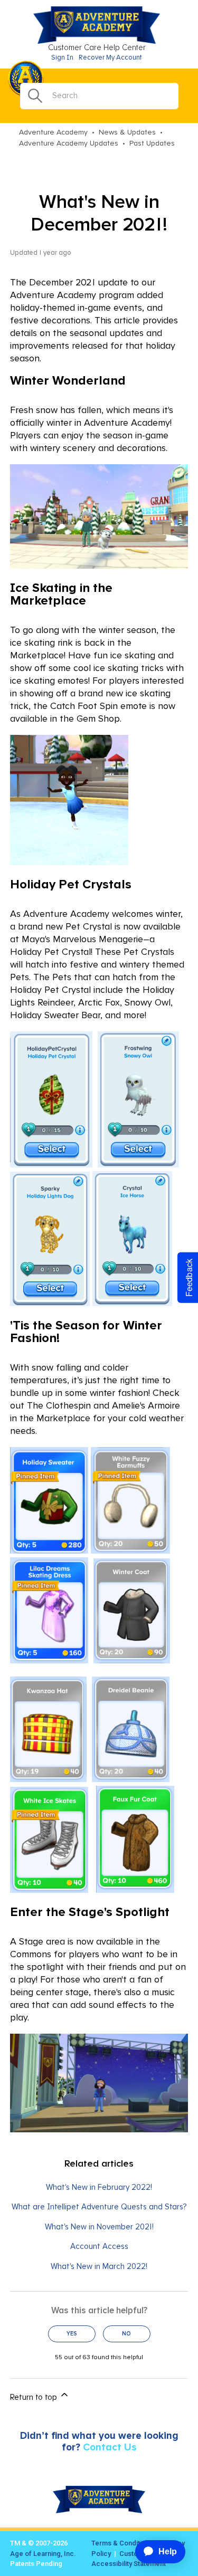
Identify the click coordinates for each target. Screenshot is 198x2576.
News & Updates (127, 132)
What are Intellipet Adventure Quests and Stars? (99, 2207)
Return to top (35, 2397)
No (126, 2334)
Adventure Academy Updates (69, 143)
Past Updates (152, 143)
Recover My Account (110, 58)
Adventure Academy (53, 132)
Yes (72, 2334)
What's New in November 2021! (99, 2227)
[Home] (99, 42)
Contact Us (110, 2448)
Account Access (99, 2247)
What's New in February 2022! (99, 2187)
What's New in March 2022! (99, 2267)
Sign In (62, 58)
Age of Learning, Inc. (43, 2554)
